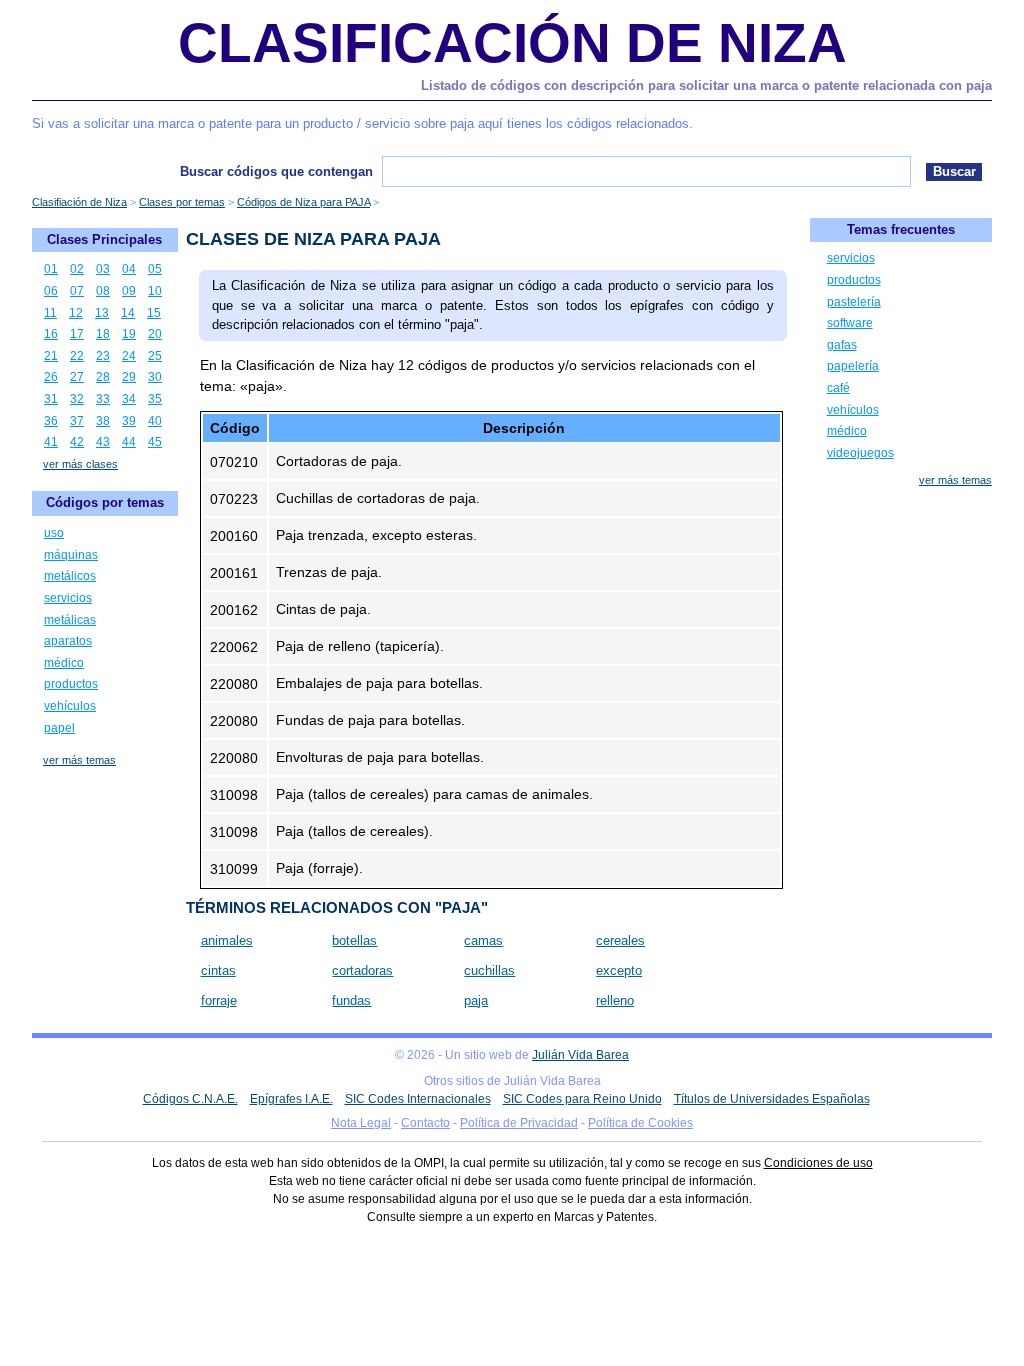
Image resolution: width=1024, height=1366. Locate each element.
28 (103, 377)
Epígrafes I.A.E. (291, 1099)
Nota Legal (361, 1123)
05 (155, 269)
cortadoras (362, 970)
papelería (853, 366)
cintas (218, 970)
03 (103, 269)
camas (483, 940)
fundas (351, 1000)
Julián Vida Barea (580, 1055)
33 (103, 399)
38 (103, 421)
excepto (619, 970)
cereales (620, 940)
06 (51, 291)
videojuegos (860, 453)
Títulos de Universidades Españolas (772, 1099)
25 (155, 356)
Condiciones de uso (818, 1163)
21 (51, 356)
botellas (354, 940)
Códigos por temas (105, 502)
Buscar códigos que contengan (276, 171)
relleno (615, 1000)
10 (155, 291)
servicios (68, 598)
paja (476, 1000)
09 (129, 291)
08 (103, 291)
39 (129, 421)
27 (77, 377)
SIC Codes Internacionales (418, 1099)
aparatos (68, 641)
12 (76, 313)
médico (64, 663)
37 (77, 421)
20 (155, 334)
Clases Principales (104, 239)
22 (77, 356)
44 (129, 442)
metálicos (70, 576)
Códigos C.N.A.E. (190, 1099)
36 (51, 421)
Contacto (425, 1123)
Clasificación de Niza (512, 43)
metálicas (70, 620)
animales (227, 940)
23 (103, 356)
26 (51, 377)
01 (51, 269)
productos (71, 684)
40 (155, 421)
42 (77, 442)
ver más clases (80, 464)
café (838, 388)
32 (77, 399)
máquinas (71, 555)
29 (129, 377)
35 (155, 399)
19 (129, 334)
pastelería (854, 302)
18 (103, 334)
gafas (842, 345)
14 (128, 313)
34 (129, 399)
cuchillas (489, 970)
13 (102, 313)
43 (103, 442)
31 (51, 399)
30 (155, 377)
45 (155, 442)
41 (51, 442)
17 (77, 334)
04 (129, 269)
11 (50, 313)
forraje (219, 1000)
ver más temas (79, 760)
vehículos (70, 706)
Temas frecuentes (901, 229)
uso (54, 533)
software (850, 323)
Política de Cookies (640, 1123)
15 (154, 313)
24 (129, 356)
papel (59, 728)
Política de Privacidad (519, 1123)
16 (51, 334)
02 (77, 269)
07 (77, 291)
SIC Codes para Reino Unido (582, 1099)
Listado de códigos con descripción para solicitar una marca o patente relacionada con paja (706, 85)
